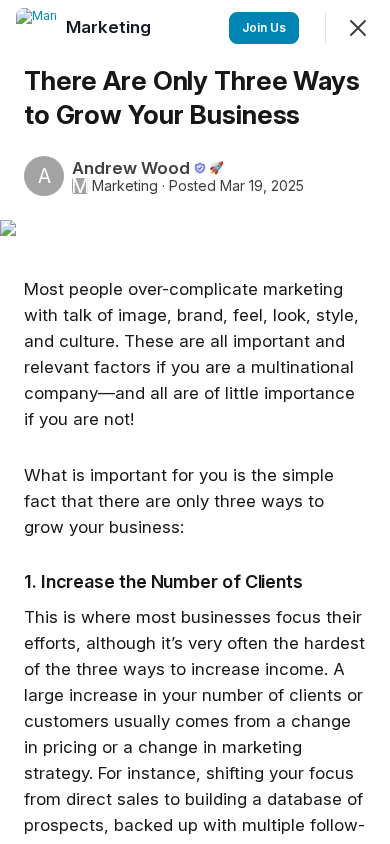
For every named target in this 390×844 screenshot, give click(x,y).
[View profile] (36, 28)
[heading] (110, 27)
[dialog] (195, 422)
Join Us (264, 27)
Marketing (125, 186)
